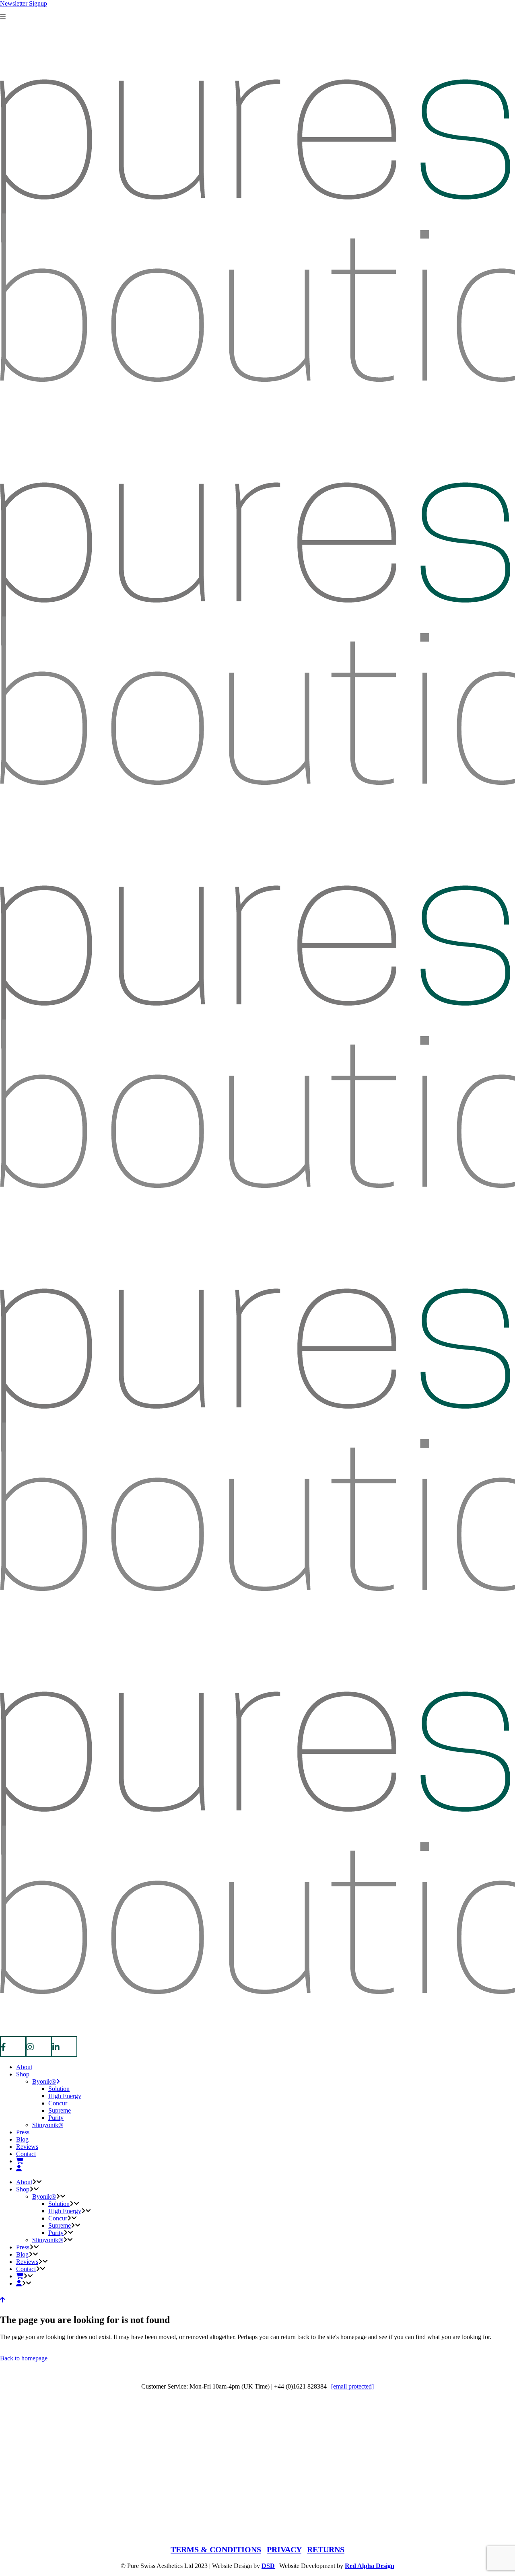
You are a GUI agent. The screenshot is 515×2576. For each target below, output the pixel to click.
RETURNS (326, 2549)
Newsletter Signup (24, 3)
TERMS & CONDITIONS (216, 2549)
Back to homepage (24, 2358)
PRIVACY (284, 2549)
